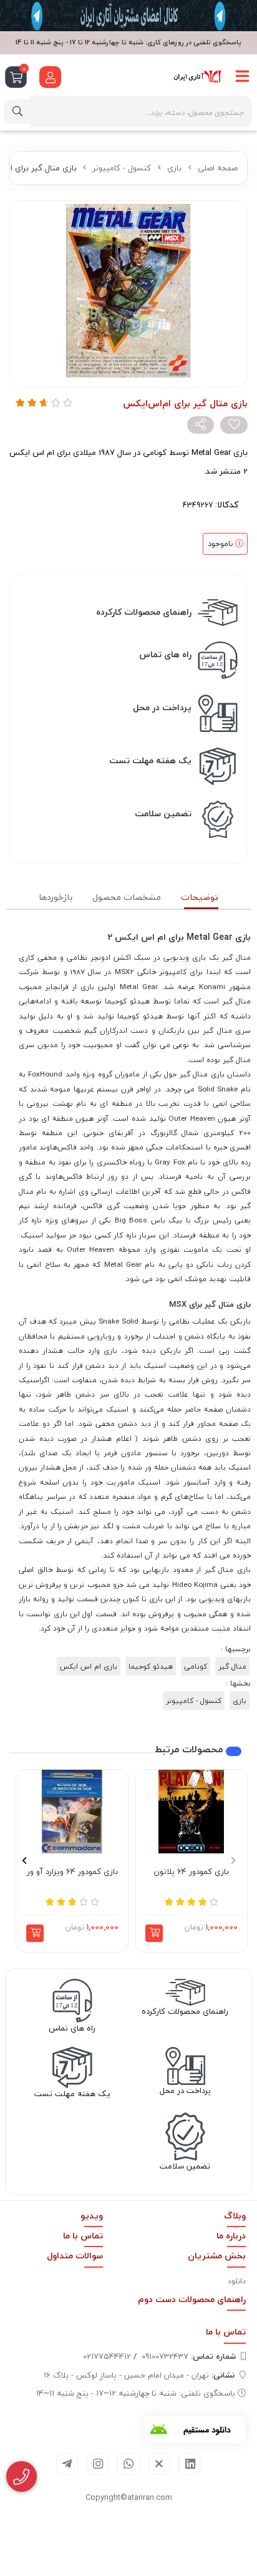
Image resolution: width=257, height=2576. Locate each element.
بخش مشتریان (217, 2256)
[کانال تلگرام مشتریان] (128, 16)
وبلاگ (235, 2216)
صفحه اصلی (218, 168)
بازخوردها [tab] (56, 897)
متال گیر (232, 1666)
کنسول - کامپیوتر (122, 168)
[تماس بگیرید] (22, 2477)
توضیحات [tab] (200, 897)
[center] (17, 111)
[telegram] (67, 2464)
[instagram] (98, 2464)
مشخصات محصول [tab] (127, 897)
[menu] (243, 77)
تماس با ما (83, 2236)
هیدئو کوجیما (151, 1666)
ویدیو (92, 2216)
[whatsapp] (128, 2464)
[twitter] (159, 2464)
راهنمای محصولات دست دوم (192, 2299)
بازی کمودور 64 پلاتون (192, 1872)
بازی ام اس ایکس (89, 1666)
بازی (174, 168)
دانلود (237, 2281)
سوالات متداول (75, 2256)
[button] (154, 1933)
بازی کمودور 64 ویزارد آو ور (72, 1872)
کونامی (196, 1666)
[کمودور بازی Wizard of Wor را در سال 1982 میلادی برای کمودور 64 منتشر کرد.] (72, 1812)
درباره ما (231, 2236)
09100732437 (189, 2356)
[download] (195, 2429)
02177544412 (107, 2356)
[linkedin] (190, 2464)
